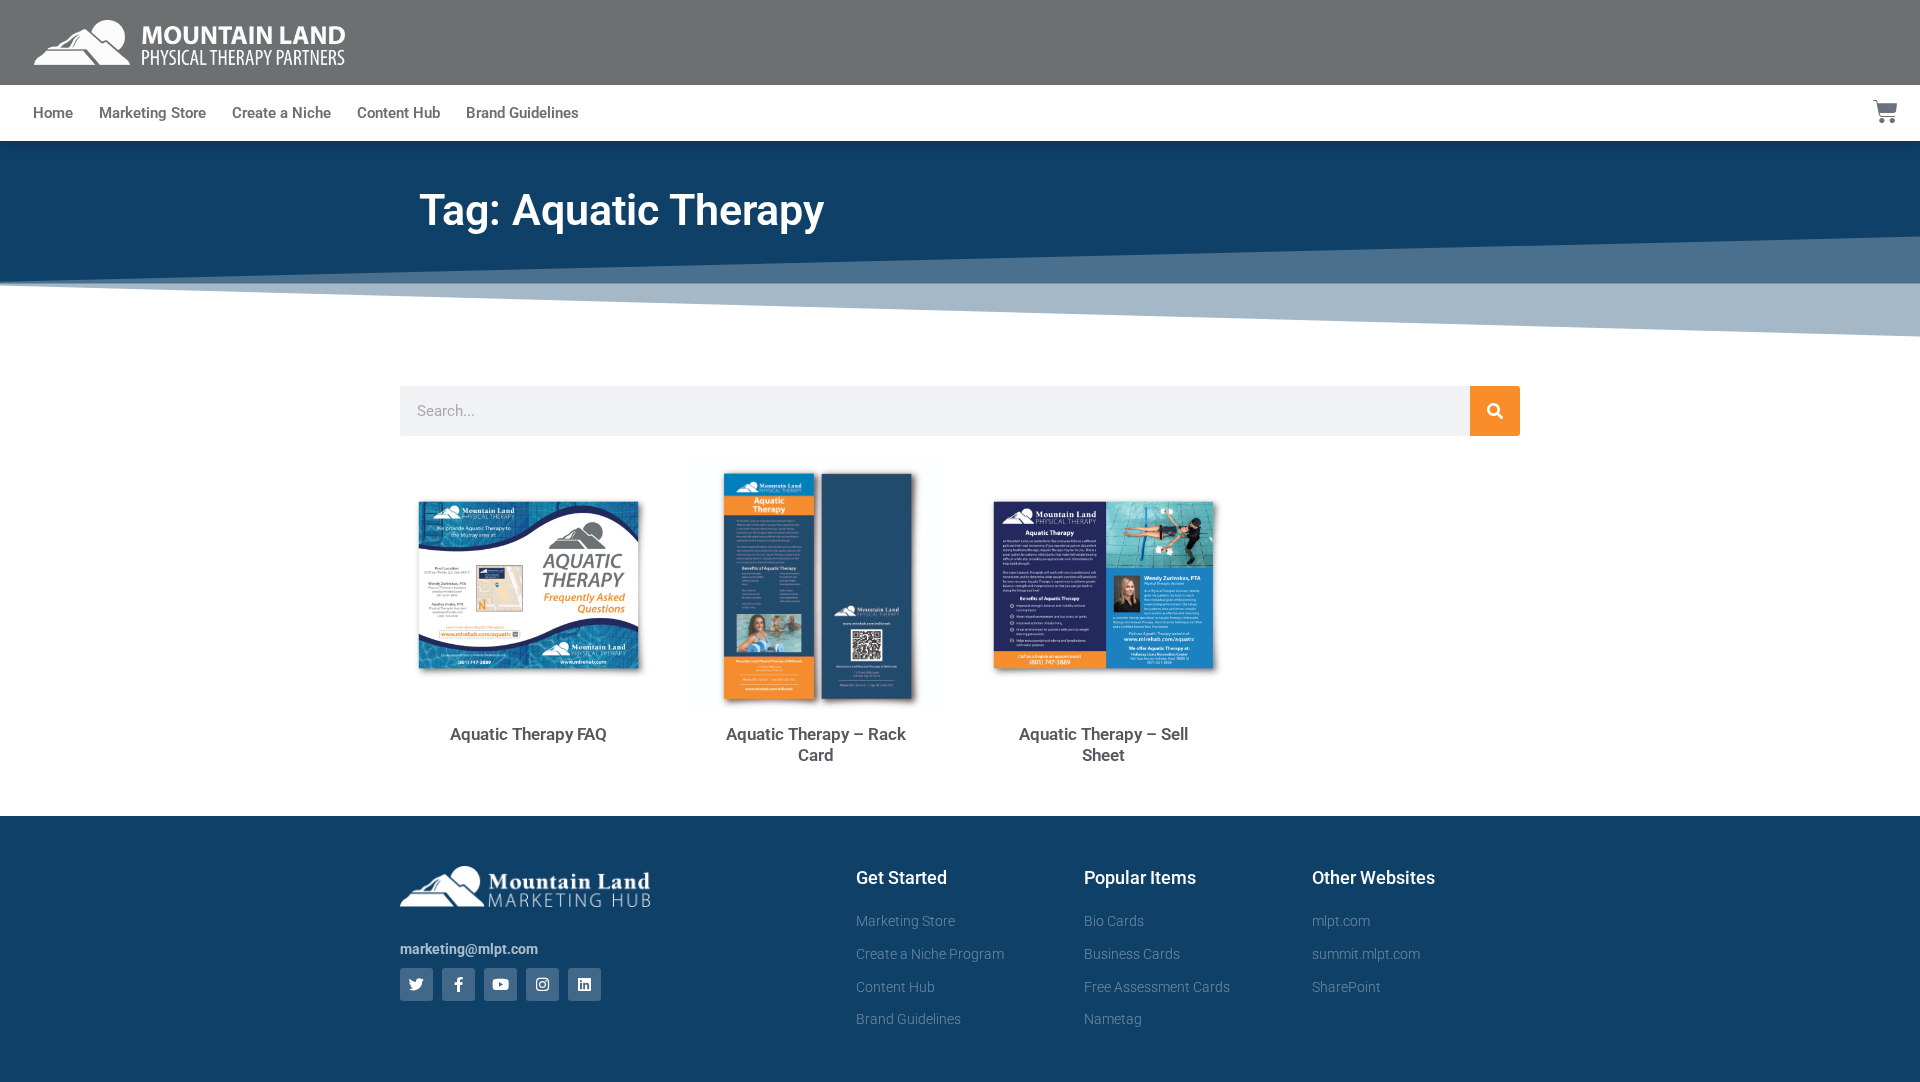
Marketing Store (152, 113)
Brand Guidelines (522, 113)
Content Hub (398, 113)
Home (53, 113)
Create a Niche (281, 113)
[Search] (1495, 411)
